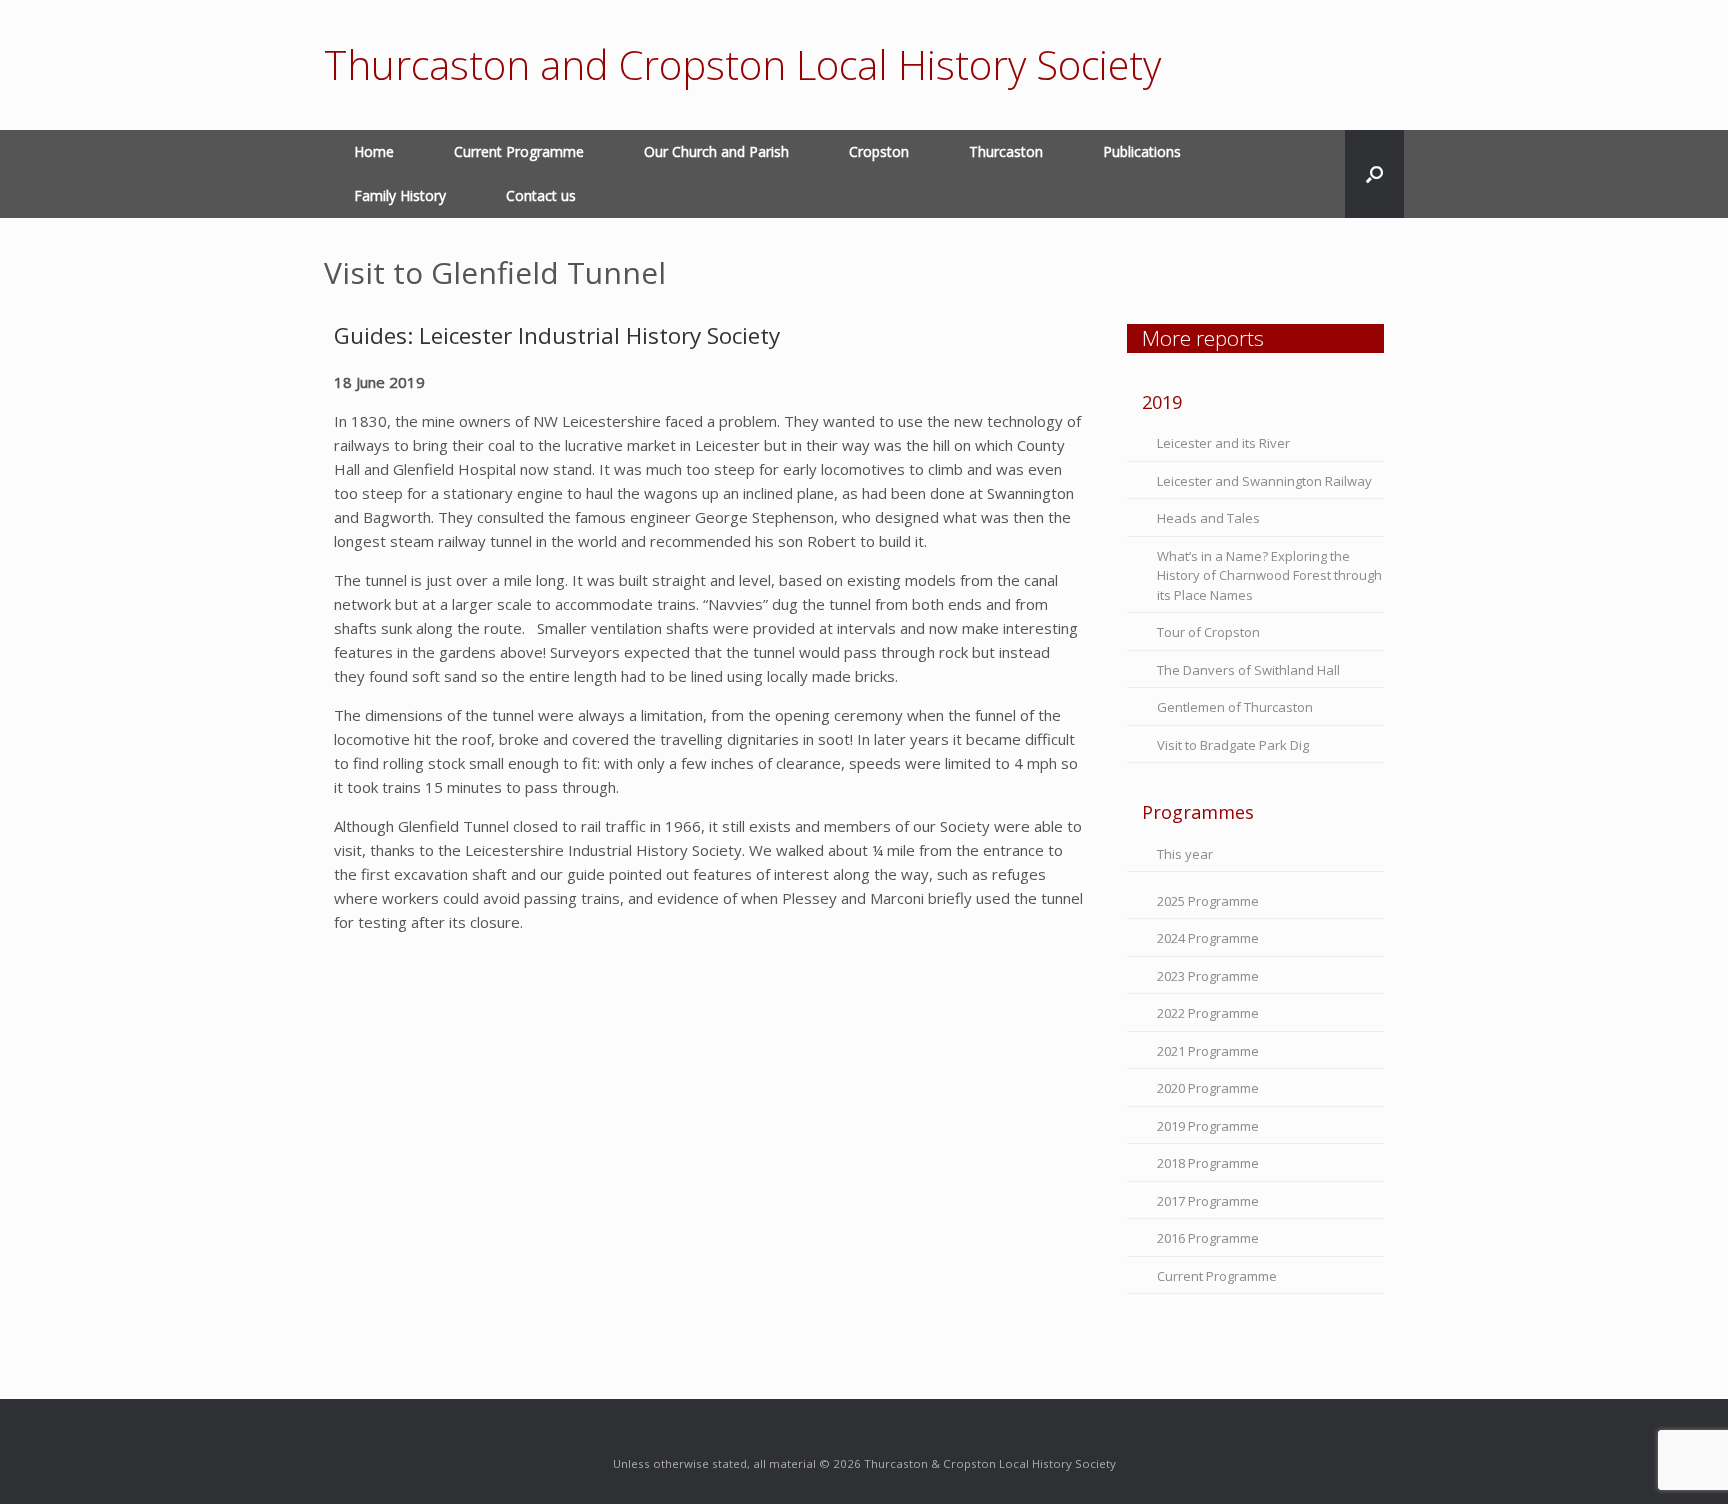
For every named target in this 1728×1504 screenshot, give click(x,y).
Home (374, 151)
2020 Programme (1208, 1088)
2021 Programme (1208, 1051)
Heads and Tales (1208, 518)
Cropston (879, 151)
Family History (400, 195)
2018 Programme (1208, 1163)
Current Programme (519, 151)
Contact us (541, 195)
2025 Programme (1208, 901)
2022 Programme (1208, 1013)
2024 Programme (1208, 938)
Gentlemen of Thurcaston (1235, 707)
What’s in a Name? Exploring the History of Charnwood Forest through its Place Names (1269, 575)
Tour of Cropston (1208, 632)
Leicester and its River (1223, 443)
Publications (1142, 151)
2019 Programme (1208, 1126)
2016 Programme (1208, 1238)
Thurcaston (1006, 151)
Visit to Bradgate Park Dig (1233, 745)
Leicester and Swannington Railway (1264, 481)
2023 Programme (1208, 976)
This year (1185, 854)
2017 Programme (1208, 1201)
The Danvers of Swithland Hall (1248, 670)
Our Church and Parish (716, 151)
